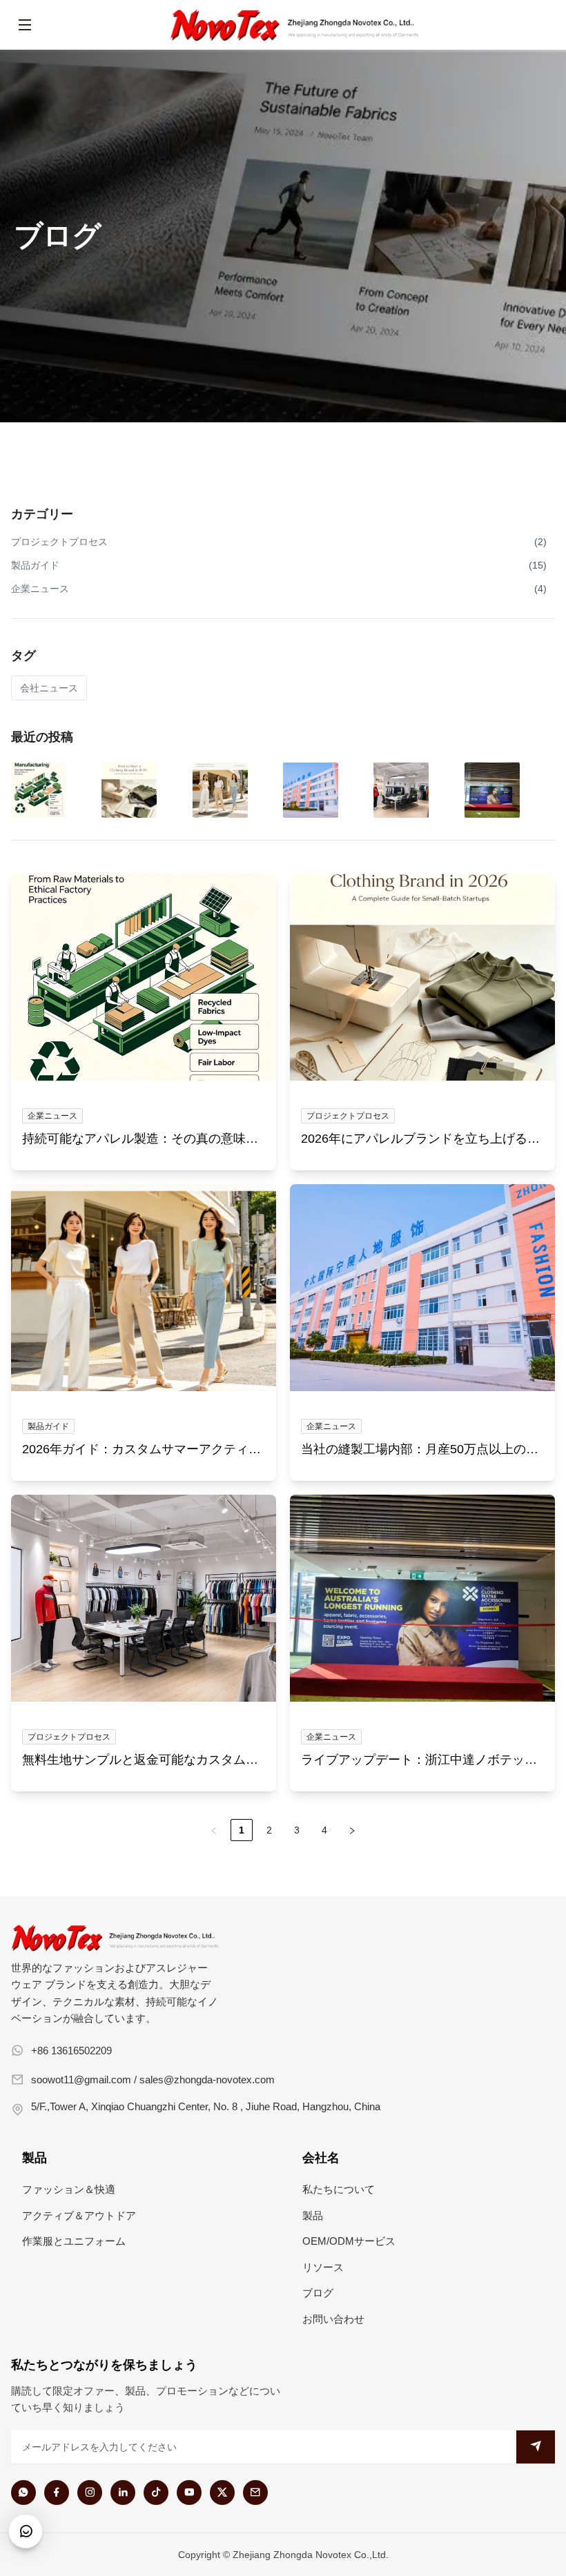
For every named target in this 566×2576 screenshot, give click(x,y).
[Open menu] (25, 25)
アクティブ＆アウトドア (79, 2215)
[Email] (255, 2493)
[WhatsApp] (23, 2493)
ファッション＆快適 (69, 2189)
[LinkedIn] (123, 2493)
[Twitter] (222, 2493)
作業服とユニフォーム (74, 2241)
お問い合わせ (333, 2319)
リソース (323, 2267)
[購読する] (536, 2447)
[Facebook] (57, 2493)
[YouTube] (189, 2493)
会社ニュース (49, 688)
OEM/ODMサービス (349, 2241)
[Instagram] (90, 2493)
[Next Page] (352, 1830)
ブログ (318, 2293)
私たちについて (339, 2189)
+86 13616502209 (71, 2051)
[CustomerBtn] (26, 2531)
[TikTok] (156, 2493)
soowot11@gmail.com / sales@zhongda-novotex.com (153, 2080)
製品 (313, 2215)
